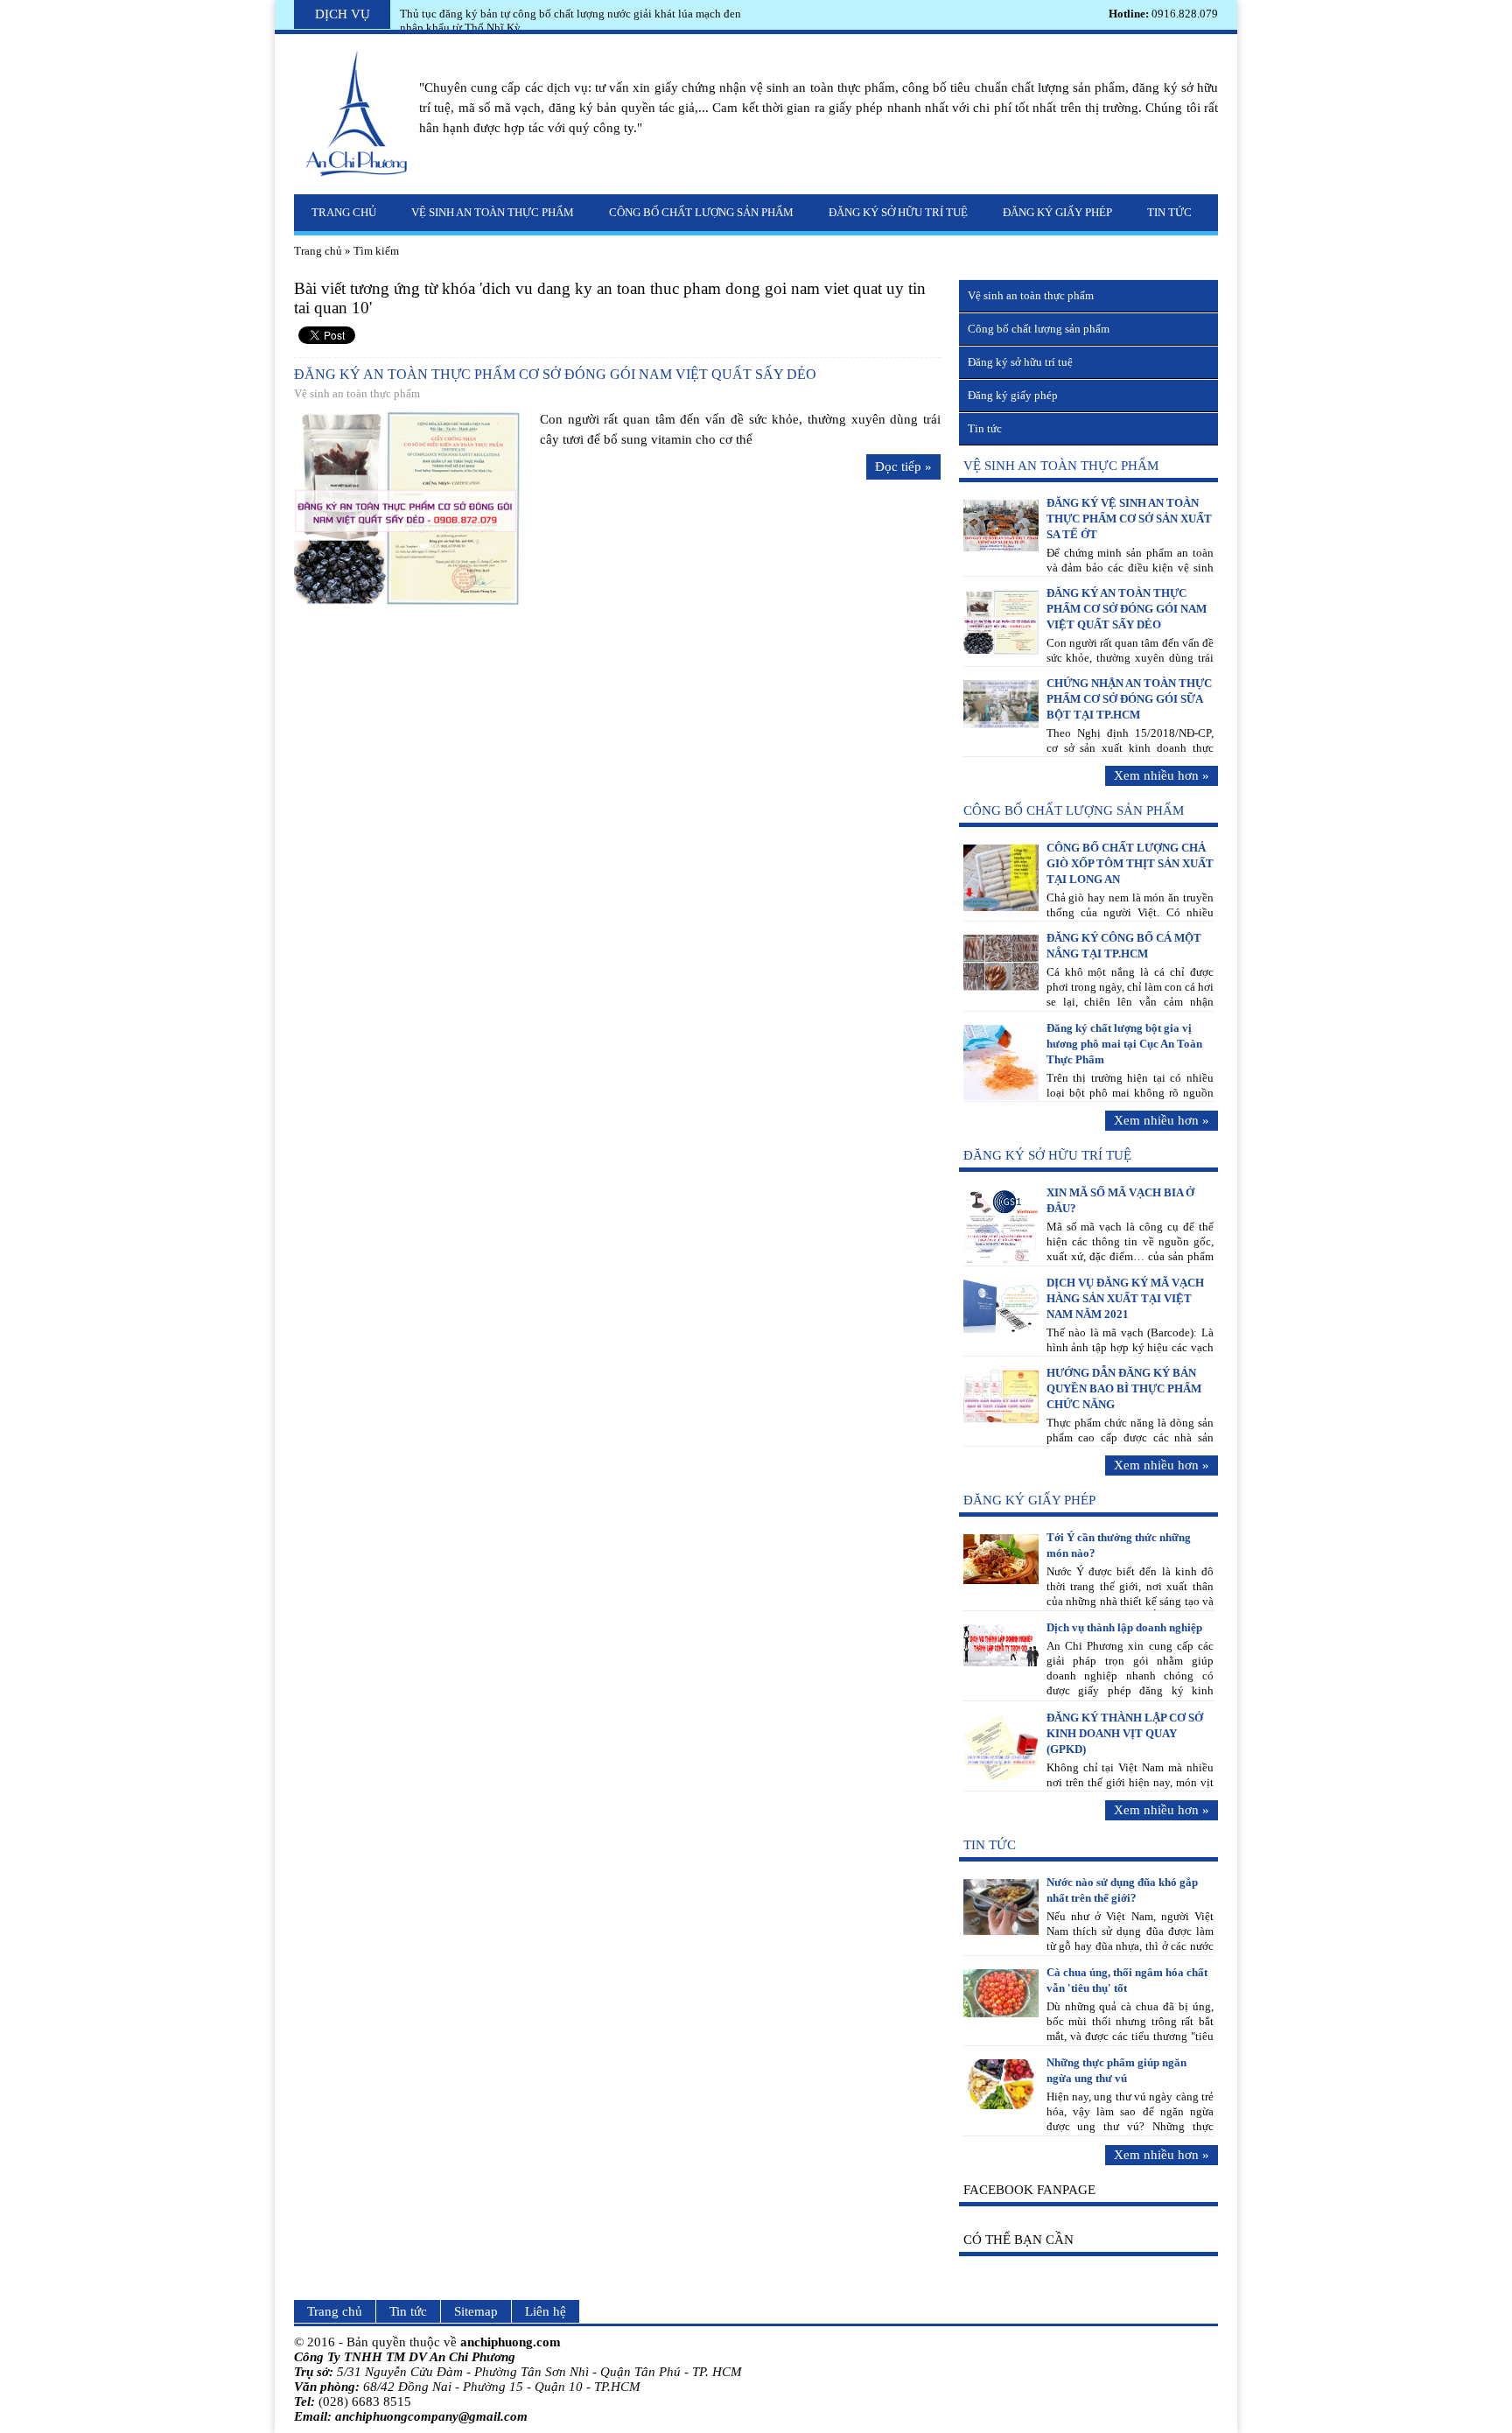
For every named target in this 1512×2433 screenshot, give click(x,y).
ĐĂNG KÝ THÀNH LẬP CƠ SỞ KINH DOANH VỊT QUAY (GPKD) (1125, 1733)
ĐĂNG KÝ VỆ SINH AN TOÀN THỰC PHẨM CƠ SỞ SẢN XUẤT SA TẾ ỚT (1129, 519)
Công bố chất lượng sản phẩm (701, 212)
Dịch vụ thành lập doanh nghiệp (1124, 1627)
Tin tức (1169, 212)
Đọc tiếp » (903, 466)
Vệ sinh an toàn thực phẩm (493, 212)
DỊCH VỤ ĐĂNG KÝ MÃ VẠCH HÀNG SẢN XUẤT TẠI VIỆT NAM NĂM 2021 (1125, 1298)
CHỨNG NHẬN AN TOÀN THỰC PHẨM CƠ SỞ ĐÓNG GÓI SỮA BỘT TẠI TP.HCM (1129, 699)
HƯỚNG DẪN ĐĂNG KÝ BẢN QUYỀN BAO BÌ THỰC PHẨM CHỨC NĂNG (1124, 1388)
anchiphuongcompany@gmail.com (431, 2416)
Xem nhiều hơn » (1162, 775)
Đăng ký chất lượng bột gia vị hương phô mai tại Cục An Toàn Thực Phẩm (1124, 1044)
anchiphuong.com (511, 2342)
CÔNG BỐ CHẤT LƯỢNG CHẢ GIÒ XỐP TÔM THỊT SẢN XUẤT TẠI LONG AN (1130, 863)
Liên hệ (546, 2311)
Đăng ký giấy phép (1057, 212)
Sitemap (476, 2311)
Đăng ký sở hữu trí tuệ (898, 212)
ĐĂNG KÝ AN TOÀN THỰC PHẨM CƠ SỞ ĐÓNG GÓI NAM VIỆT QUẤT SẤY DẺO (555, 374)
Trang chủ (344, 212)
